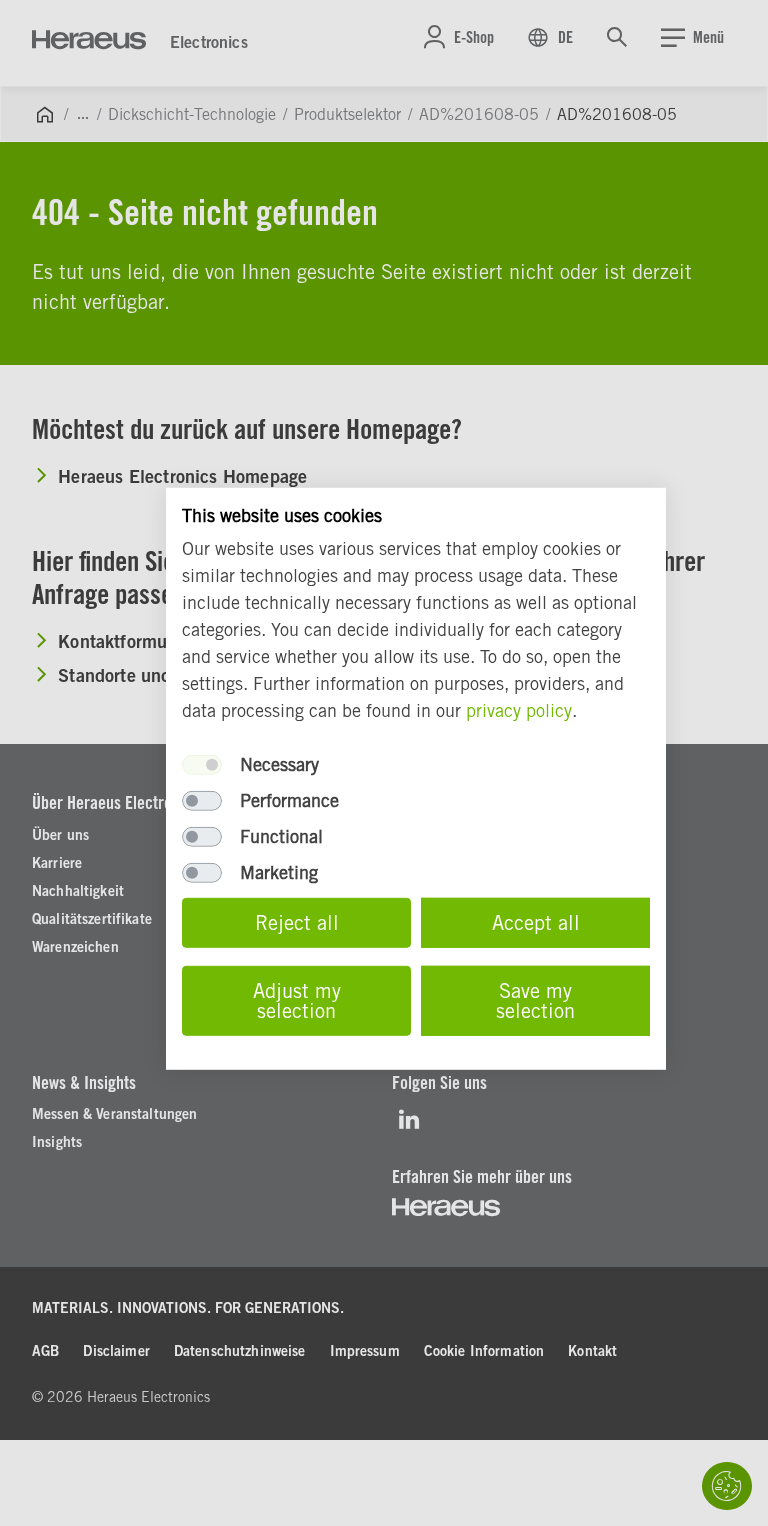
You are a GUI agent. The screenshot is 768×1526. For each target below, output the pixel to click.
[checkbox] (202, 765)
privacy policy (519, 710)
